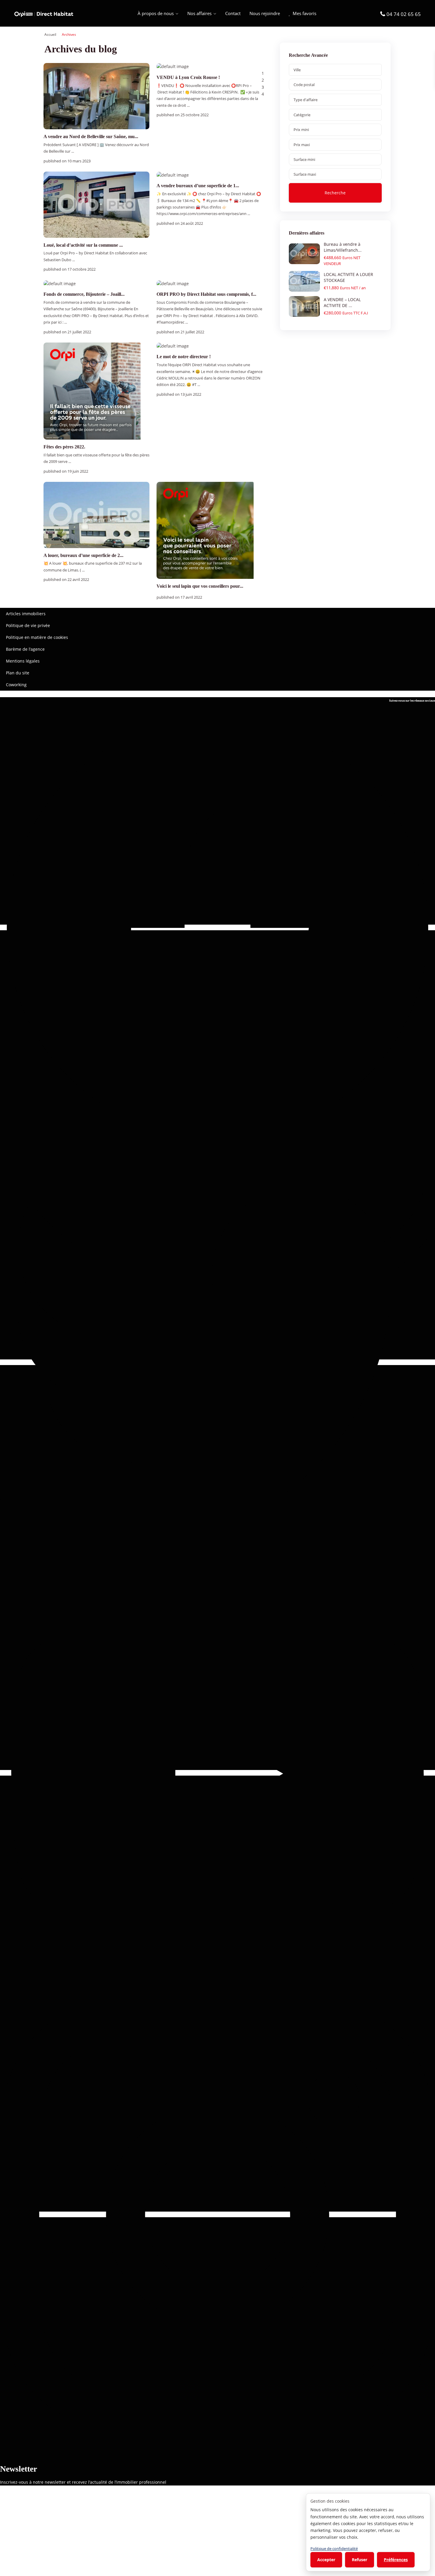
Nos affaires (199, 13)
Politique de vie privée (28, 625)
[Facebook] (217, 927)
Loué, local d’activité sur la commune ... (83, 245)
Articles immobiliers (26, 614)
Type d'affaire (306, 100)
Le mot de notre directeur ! (184, 357)
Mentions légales (23, 661)
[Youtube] (217, 1773)
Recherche (335, 193)
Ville (297, 70)
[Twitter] (217, 1362)
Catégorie (302, 115)
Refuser (360, 2560)
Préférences (396, 2560)
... (73, 151)
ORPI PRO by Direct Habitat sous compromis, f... (206, 294)
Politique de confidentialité (334, 2548)
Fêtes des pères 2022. (64, 447)
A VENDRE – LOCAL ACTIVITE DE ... (342, 302)
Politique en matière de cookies (37, 637)
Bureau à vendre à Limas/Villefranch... (343, 247)
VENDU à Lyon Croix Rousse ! (188, 77)
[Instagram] (217, 2214)
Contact (233, 13)
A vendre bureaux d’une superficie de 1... (198, 186)
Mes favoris (304, 13)
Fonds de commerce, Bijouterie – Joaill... (84, 294)
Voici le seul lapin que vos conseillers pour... (200, 586)
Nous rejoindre (265, 13)
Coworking (16, 685)
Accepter (326, 2560)
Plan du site (18, 673)
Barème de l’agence (25, 649)
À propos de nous (156, 13)
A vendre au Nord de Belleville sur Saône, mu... (91, 137)
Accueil (50, 34)
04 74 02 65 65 (404, 14)
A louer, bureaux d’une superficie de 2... (83, 555)
